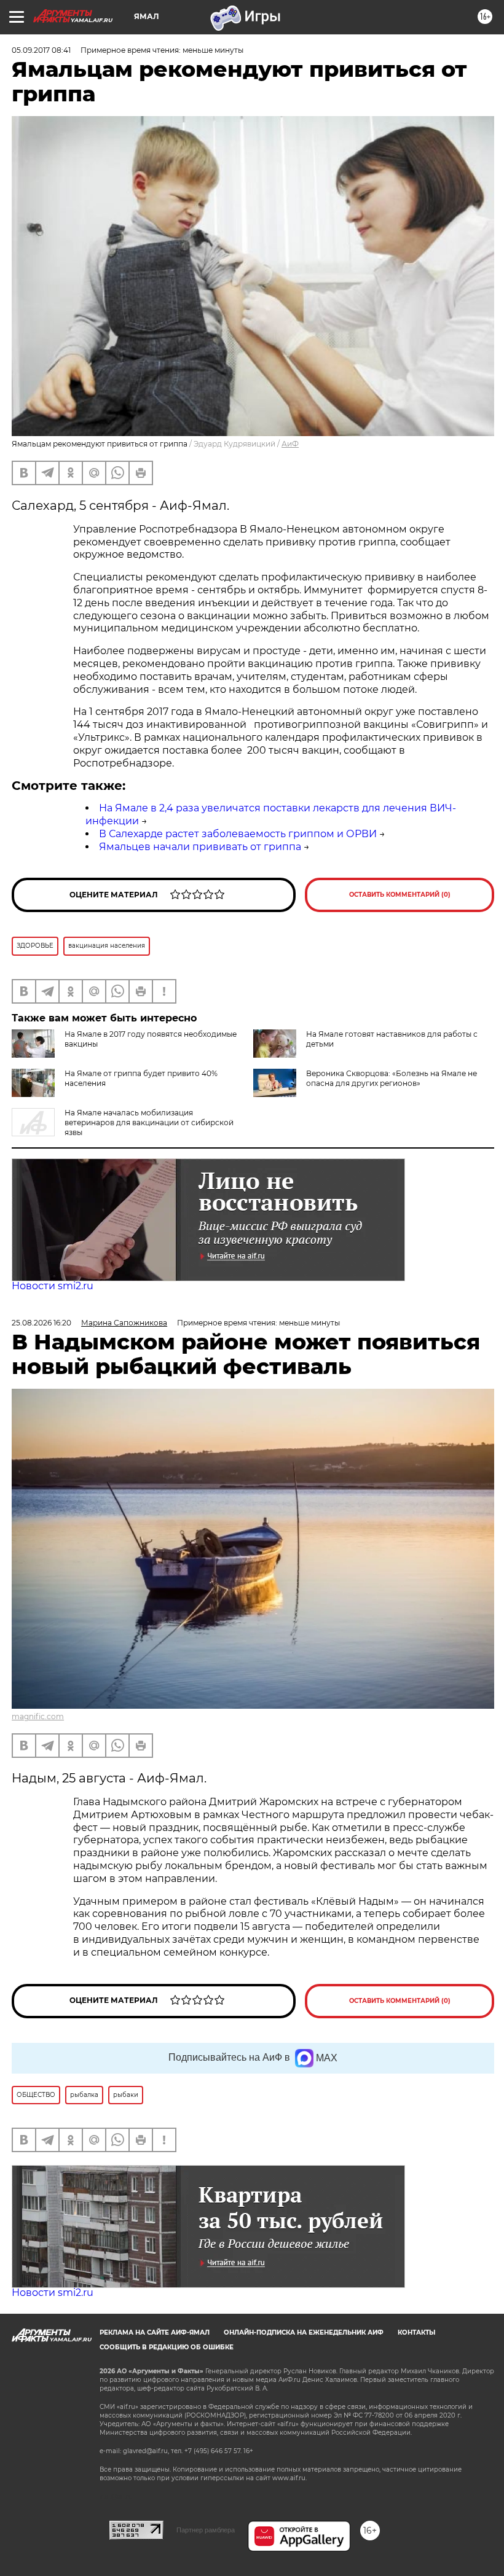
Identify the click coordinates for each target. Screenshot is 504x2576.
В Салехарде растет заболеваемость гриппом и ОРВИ (238, 834)
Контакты (416, 2332)
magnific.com (38, 1716)
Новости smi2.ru (53, 1286)
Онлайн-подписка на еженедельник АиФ (304, 2332)
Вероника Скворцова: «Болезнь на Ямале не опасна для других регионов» (392, 1078)
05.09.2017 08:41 (41, 50)
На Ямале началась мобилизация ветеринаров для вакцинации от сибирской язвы (149, 1122)
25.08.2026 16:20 (41, 1323)
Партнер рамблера (206, 2530)
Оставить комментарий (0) (400, 895)
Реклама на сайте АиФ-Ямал (155, 2332)
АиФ (290, 444)
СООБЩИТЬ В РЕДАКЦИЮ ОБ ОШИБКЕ (167, 2347)
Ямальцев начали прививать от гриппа (200, 847)
